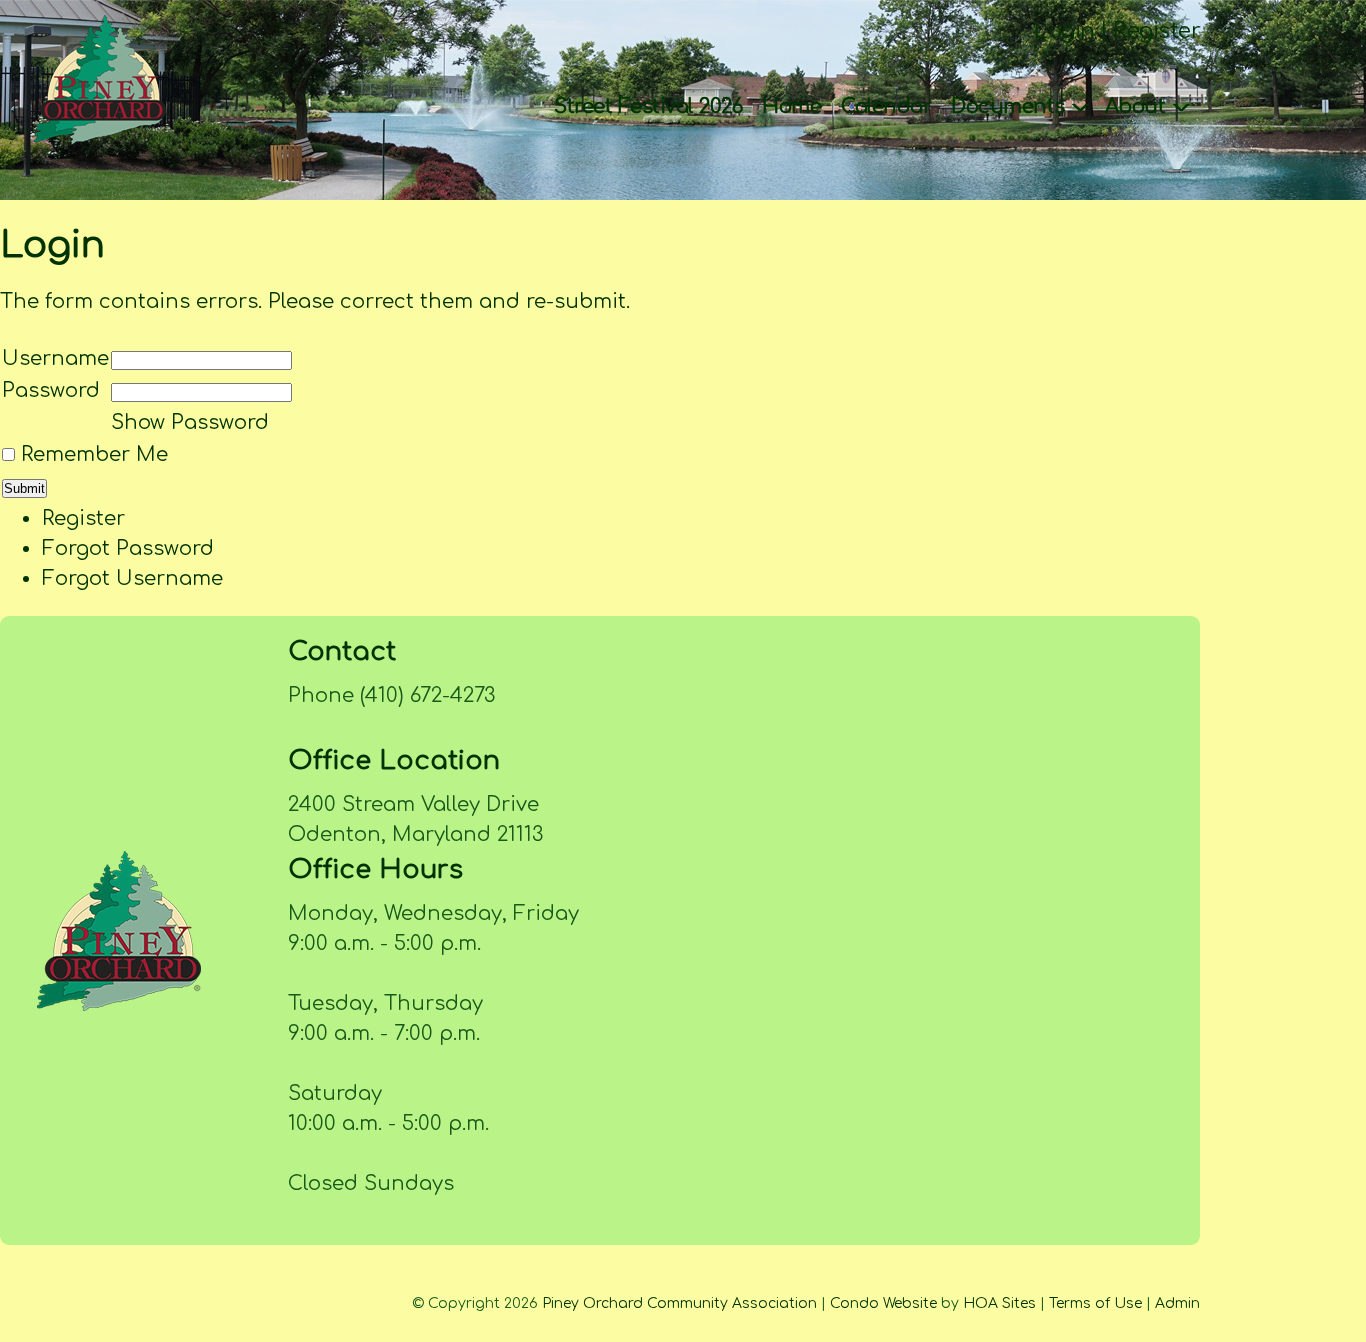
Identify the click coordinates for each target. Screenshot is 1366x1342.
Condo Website (883, 1303)
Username (55, 358)
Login (1064, 31)
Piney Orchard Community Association (679, 1303)
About (1138, 106)
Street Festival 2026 (648, 106)
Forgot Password (128, 548)
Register (1156, 31)
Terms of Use (1095, 1303)
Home (791, 106)
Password (51, 390)
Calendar (886, 106)
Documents (1010, 106)
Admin (1177, 1303)
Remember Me (94, 454)
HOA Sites (999, 1303)
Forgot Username (132, 578)
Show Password (190, 422)
